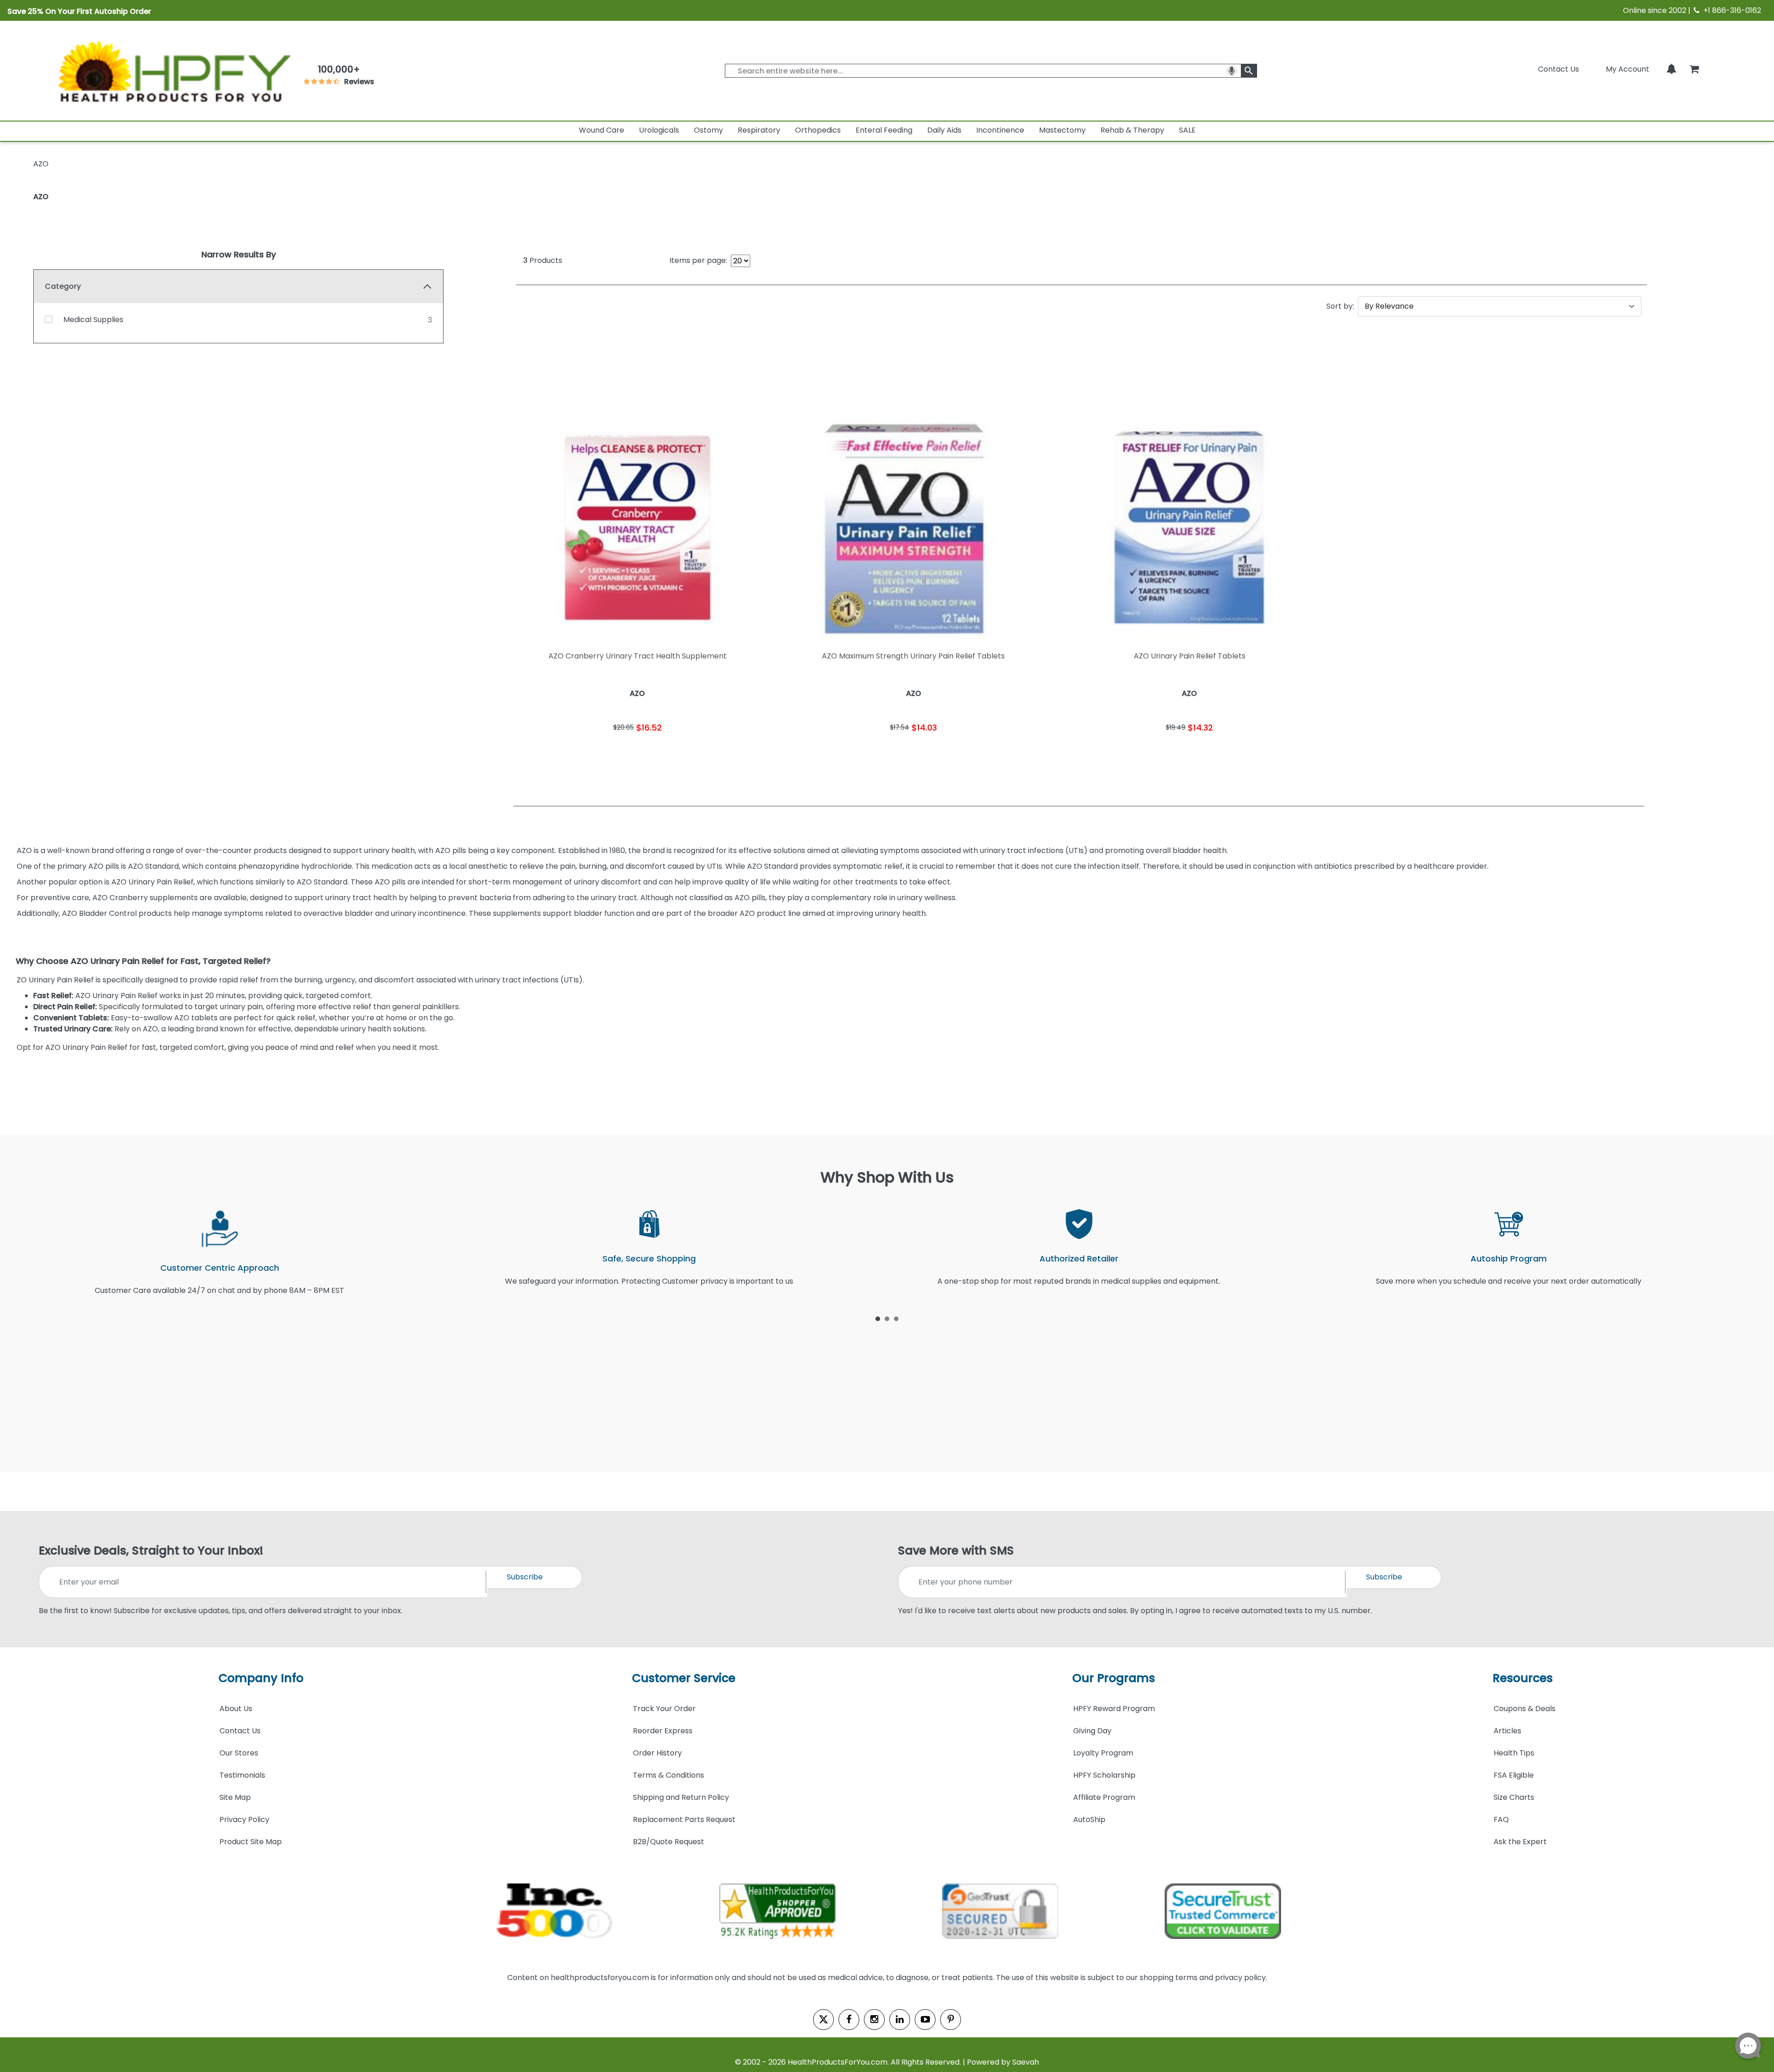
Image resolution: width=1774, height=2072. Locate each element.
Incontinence (1000, 130)
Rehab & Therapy (1132, 130)
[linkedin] (900, 2020)
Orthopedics (818, 130)
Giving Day (1092, 1731)
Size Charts (1514, 1797)
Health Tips (1514, 1753)
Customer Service (684, 1678)
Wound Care (601, 130)
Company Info (261, 1678)
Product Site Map (251, 1842)
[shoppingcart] (1694, 69)
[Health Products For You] (173, 71)
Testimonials (242, 1775)
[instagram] (874, 2020)
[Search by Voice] (1232, 71)
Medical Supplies (93, 320)
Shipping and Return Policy (681, 1797)
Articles (1507, 1731)
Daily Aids (944, 130)
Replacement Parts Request (684, 1819)
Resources (1523, 1678)
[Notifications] (1671, 69)
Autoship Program (1509, 1258)
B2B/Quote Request (668, 1842)
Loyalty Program (1103, 1753)
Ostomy (708, 130)
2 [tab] (887, 1318)
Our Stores (239, 1753)
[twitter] (823, 2020)
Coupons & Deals (1525, 1709)
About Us (236, 1709)
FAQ (1501, 1819)
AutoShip (1089, 1819)
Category (63, 286)
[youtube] (925, 2020)
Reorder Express (663, 1731)
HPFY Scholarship (1104, 1775)
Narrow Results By (239, 254)
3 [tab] (896, 1318)
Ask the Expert (1520, 1842)
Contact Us (1558, 69)
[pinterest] (951, 2020)
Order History (657, 1753)
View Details (699, 756)
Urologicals (659, 130)
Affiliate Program (1104, 1797)
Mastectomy (1062, 130)
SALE (1187, 130)
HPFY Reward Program (1114, 1709)
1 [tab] (878, 1318)
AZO (41, 197)
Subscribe (525, 1577)
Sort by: (1340, 306)
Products (543, 260)
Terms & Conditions (668, 1775)
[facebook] (849, 2020)
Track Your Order (664, 1709)
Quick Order (576, 756)
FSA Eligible (1514, 1775)
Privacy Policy (244, 1819)
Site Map (235, 1797)
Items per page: (698, 260)
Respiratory (759, 130)
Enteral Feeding (884, 130)
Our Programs (1114, 1678)
